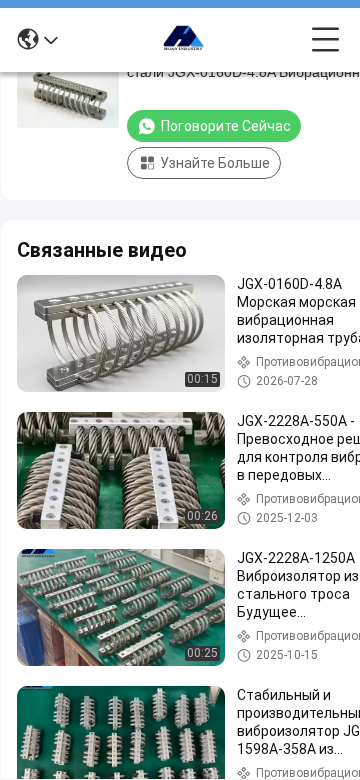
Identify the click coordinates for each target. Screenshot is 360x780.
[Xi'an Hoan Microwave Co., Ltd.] (185, 40)
